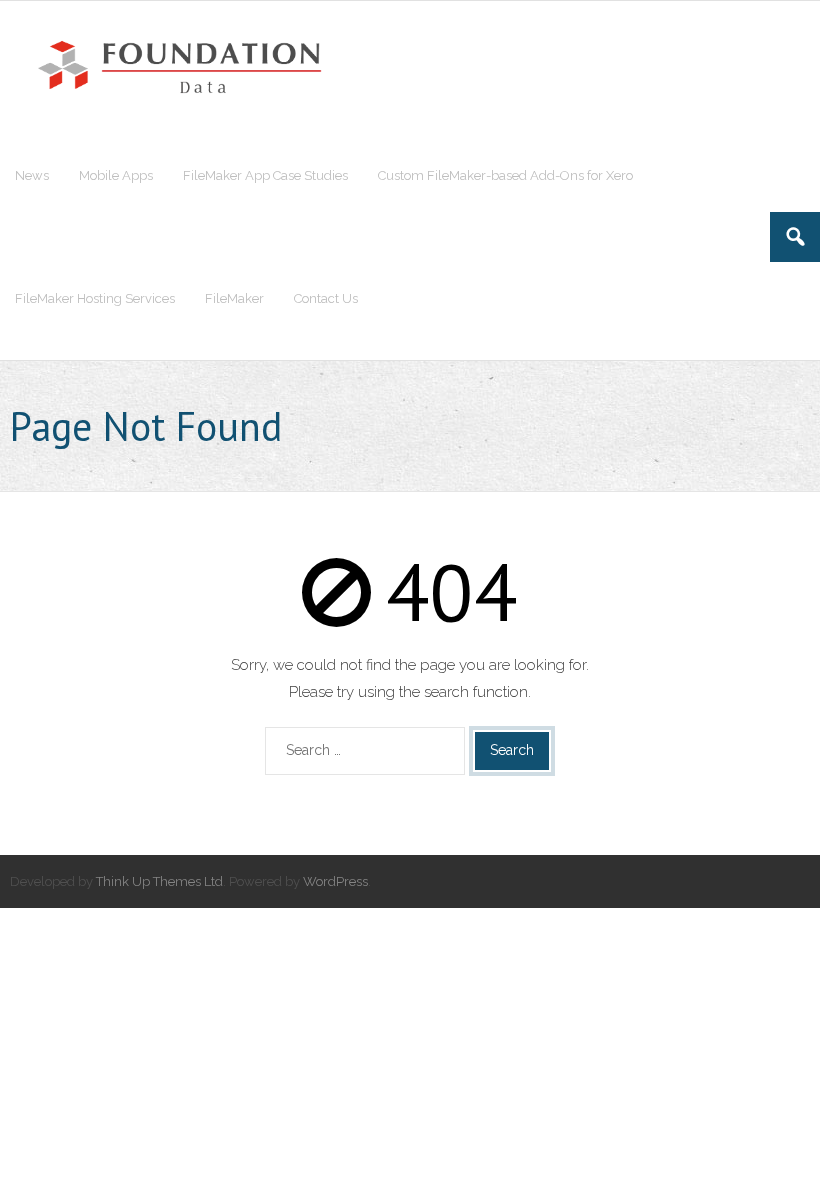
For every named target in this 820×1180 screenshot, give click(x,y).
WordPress (335, 881)
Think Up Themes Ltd (159, 881)
